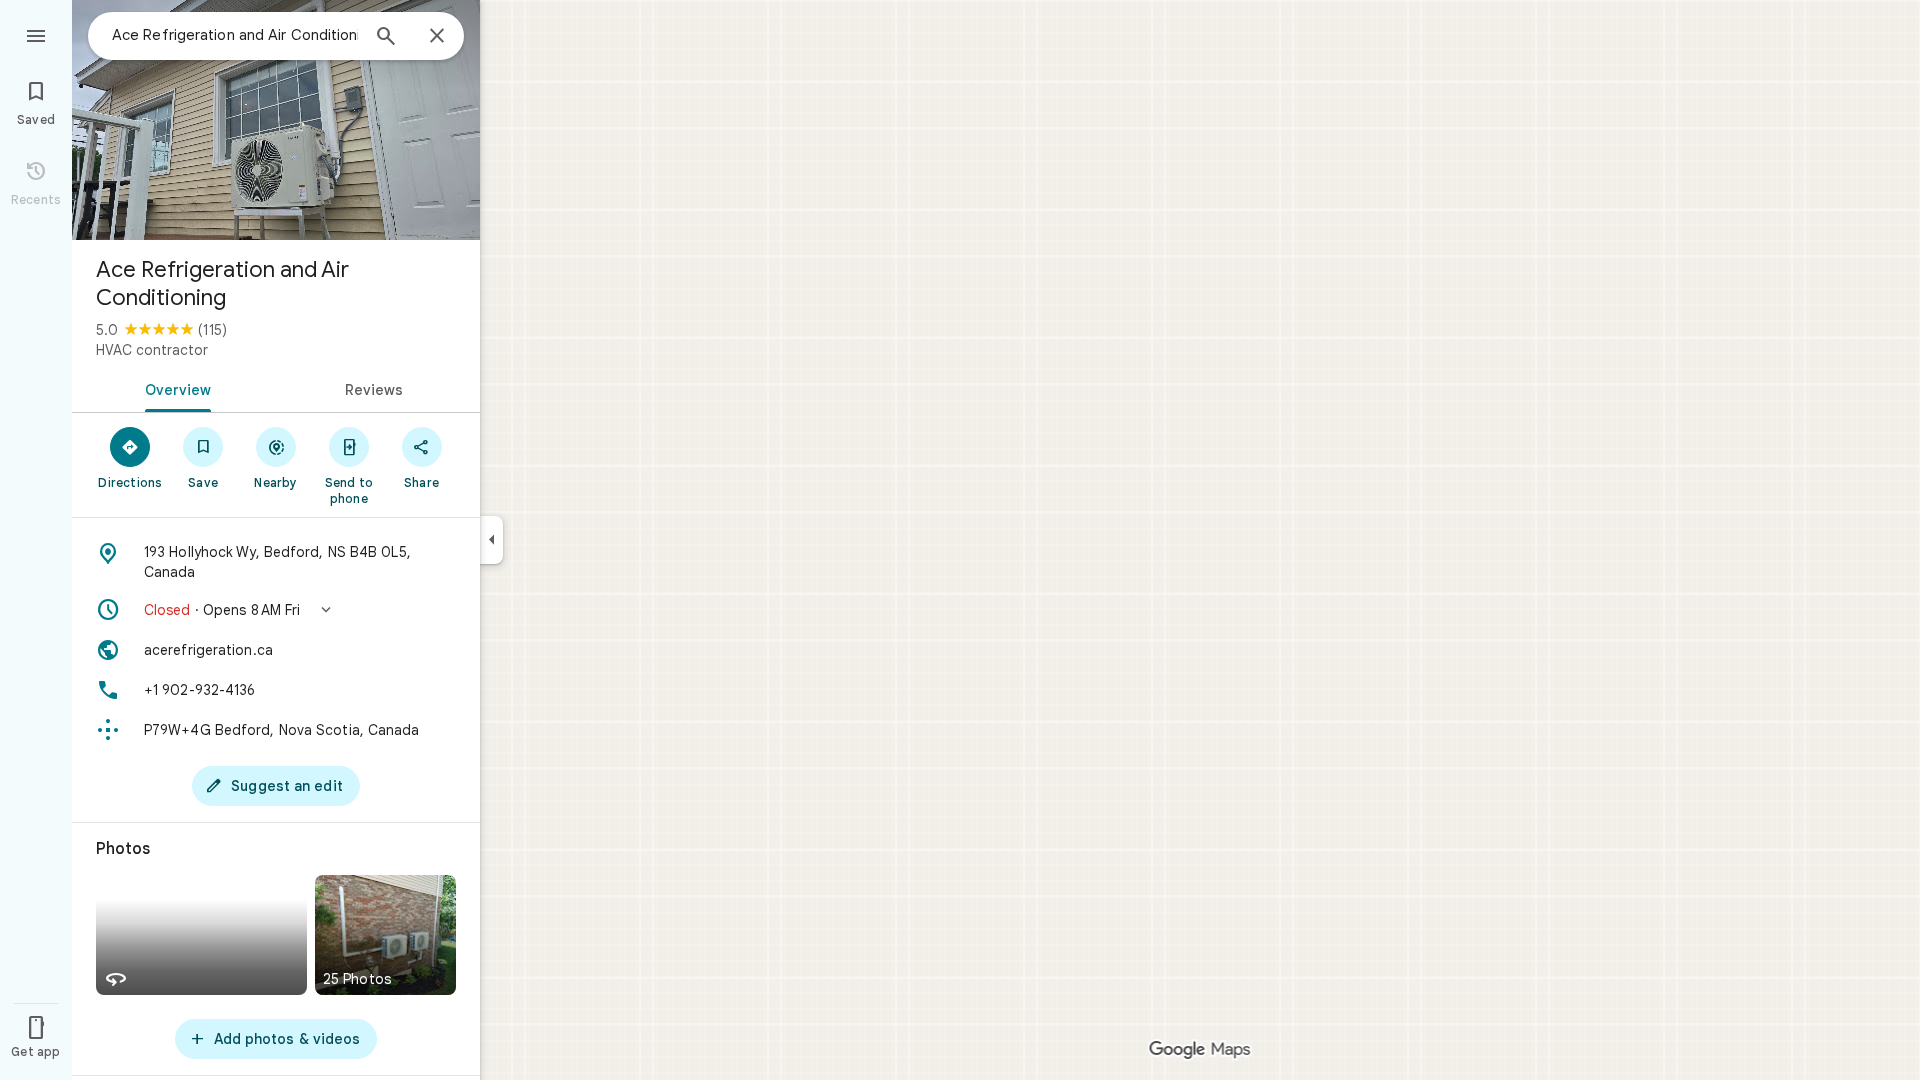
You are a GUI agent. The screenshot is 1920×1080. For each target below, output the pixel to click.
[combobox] (235, 35)
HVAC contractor (152, 350)
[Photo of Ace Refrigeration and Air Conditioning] (276, 120)
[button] (276, 610)
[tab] (174, 388)
